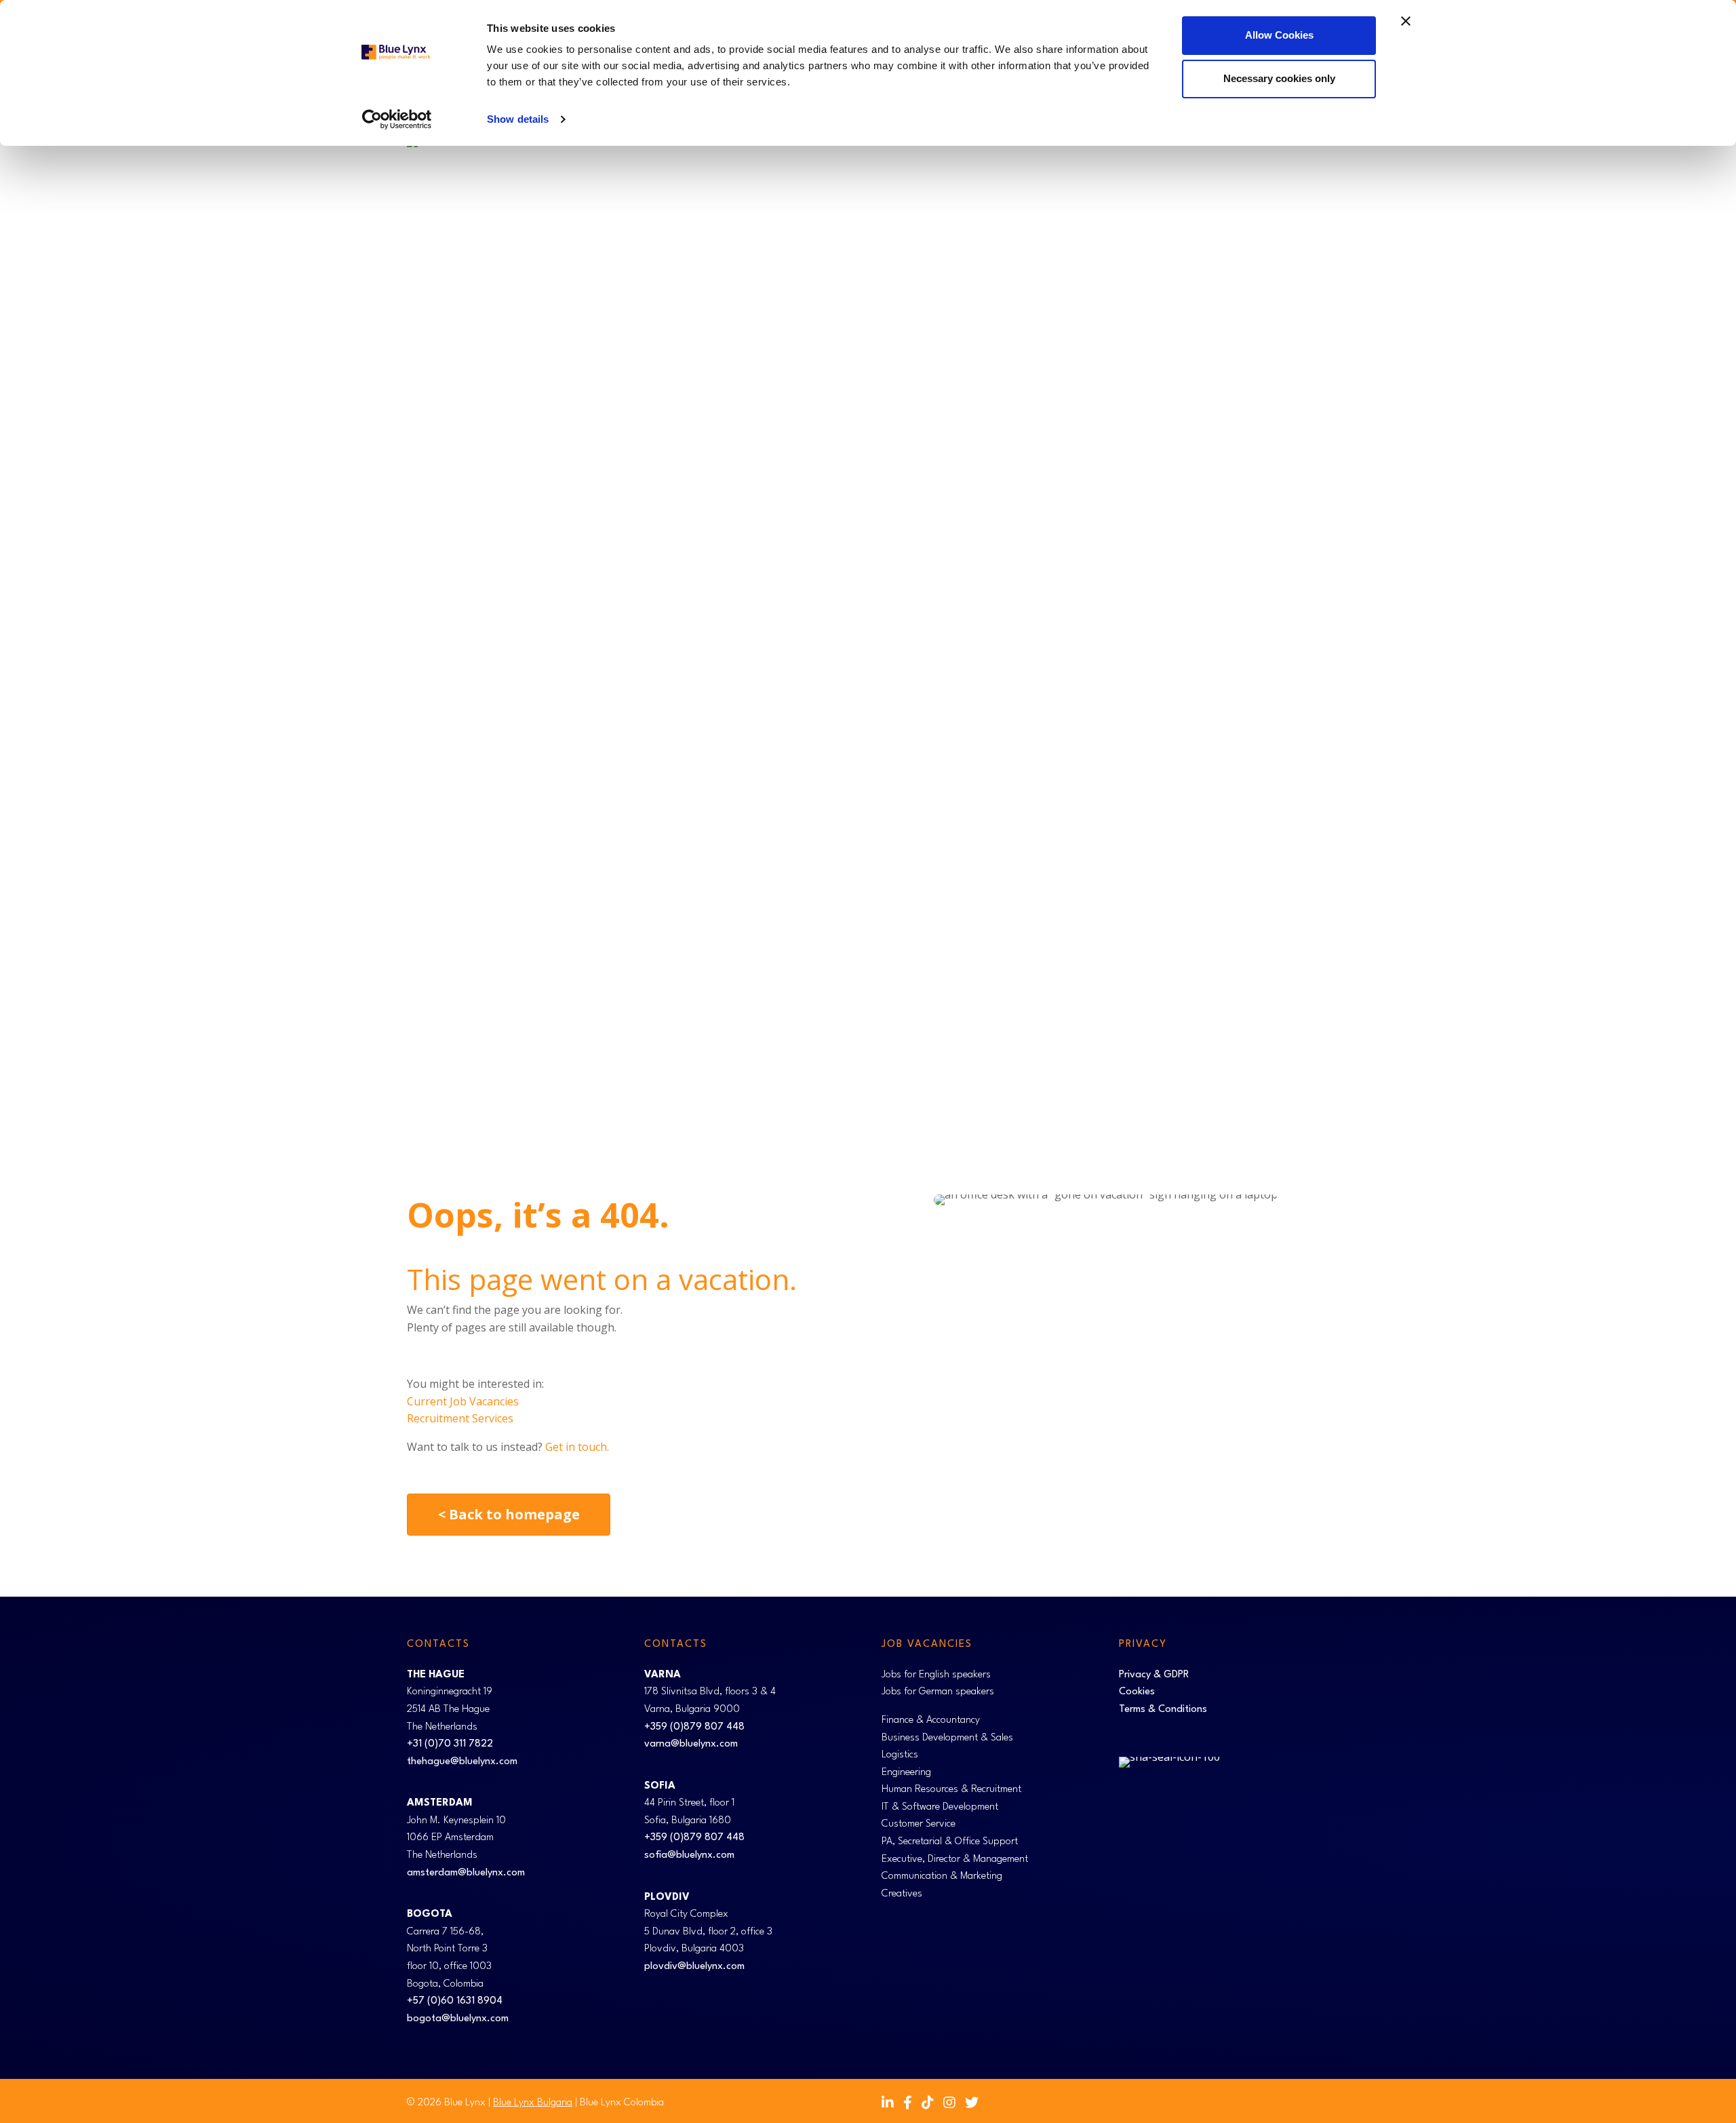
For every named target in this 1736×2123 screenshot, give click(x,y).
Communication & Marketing (942, 1876)
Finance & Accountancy (931, 1720)
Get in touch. (577, 1447)
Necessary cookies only (1279, 78)
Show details (518, 119)
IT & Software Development (940, 1807)
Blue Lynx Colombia (622, 2103)
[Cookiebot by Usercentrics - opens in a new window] (397, 119)
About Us (1300, 645)
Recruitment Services (460, 1418)
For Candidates (953, 645)
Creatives (902, 1894)
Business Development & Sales (947, 1738)
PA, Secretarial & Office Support (950, 1842)
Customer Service (919, 1824)
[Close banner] (1406, 21)
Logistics (900, 1755)
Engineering (906, 1773)
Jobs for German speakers (938, 1692)
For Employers (1057, 645)
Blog (1245, 645)
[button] (1001, 645)
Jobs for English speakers (936, 1675)
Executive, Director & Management (955, 1859)
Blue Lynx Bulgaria (533, 2103)
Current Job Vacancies (463, 1401)
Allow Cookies (1279, 35)
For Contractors (1163, 645)
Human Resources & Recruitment (951, 1790)
